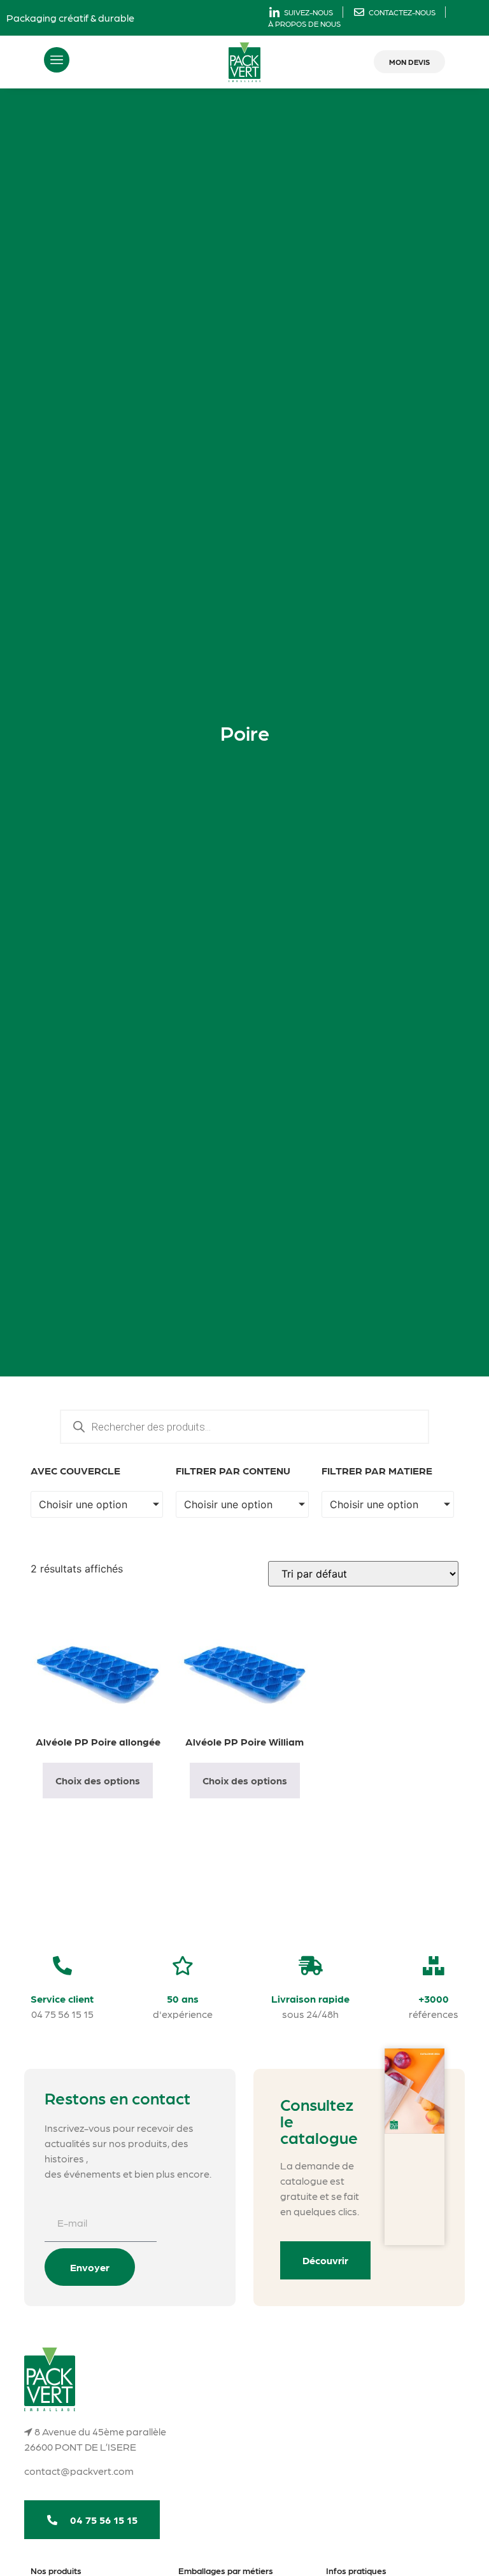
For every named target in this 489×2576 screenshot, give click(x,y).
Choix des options (98, 1780)
